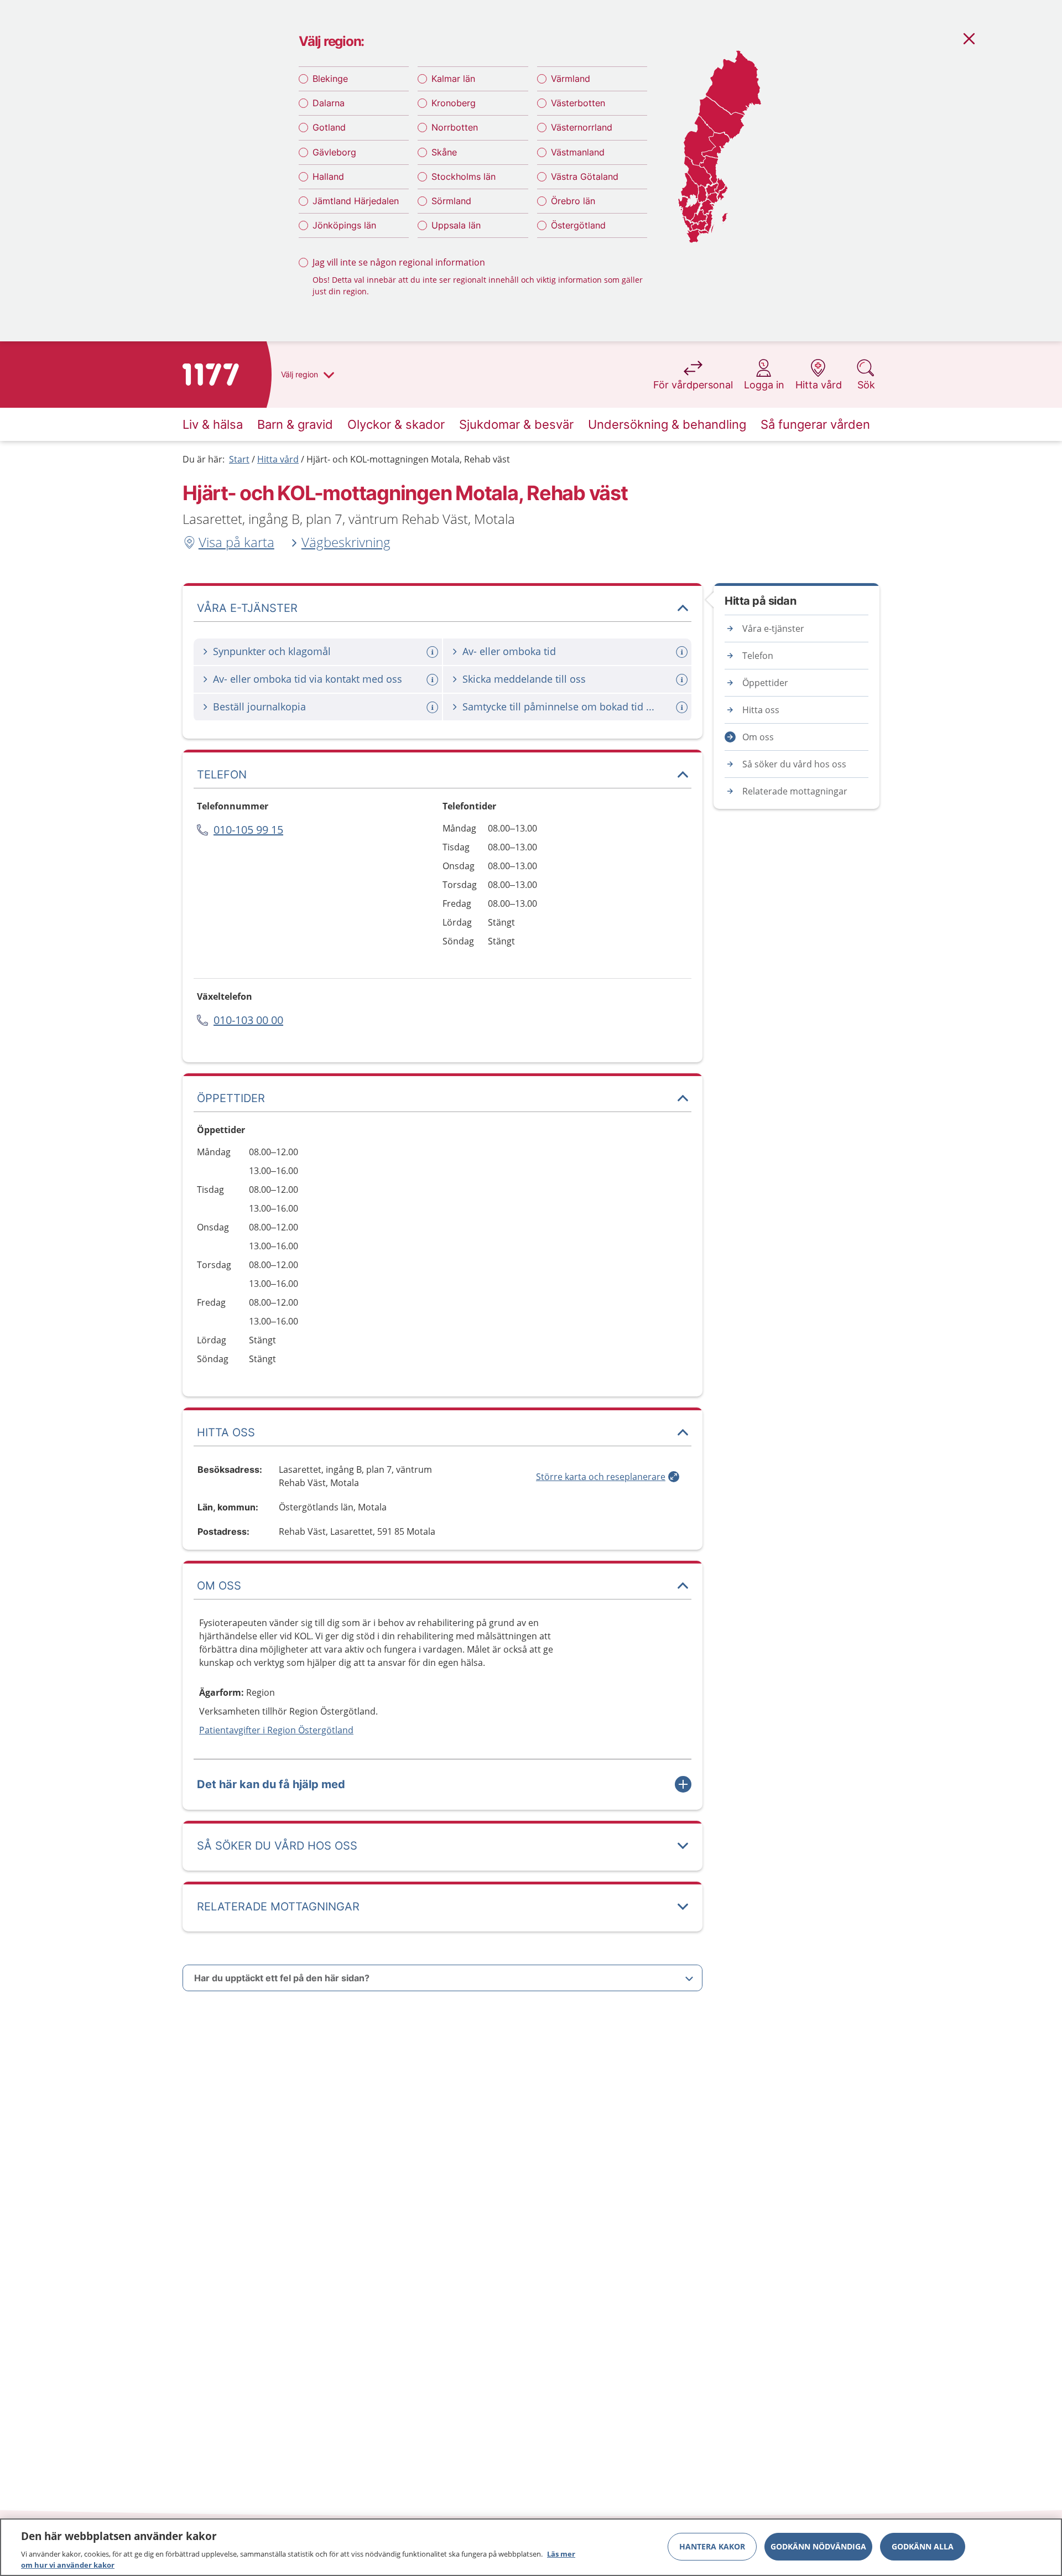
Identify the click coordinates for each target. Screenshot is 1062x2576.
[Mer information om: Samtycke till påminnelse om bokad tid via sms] (683, 707)
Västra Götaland (585, 176)
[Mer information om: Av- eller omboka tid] (683, 652)
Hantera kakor (712, 2546)
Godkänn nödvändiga (818, 2546)
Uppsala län (456, 225)
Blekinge (330, 79)
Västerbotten (578, 103)
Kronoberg (454, 103)
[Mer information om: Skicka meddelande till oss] (683, 680)
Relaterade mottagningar (795, 791)
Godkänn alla (923, 2546)
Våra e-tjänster (773, 629)
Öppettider (765, 683)
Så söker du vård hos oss (794, 764)
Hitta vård (278, 459)
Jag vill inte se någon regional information (399, 262)
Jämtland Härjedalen (356, 201)
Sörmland (451, 201)
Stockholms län (464, 176)
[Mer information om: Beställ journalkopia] (434, 707)
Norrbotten (455, 127)
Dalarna (329, 103)
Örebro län (573, 201)
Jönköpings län (344, 225)
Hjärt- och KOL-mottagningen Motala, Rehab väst (408, 459)
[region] (531, 2547)
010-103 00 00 (248, 1020)
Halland (328, 176)
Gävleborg (334, 152)
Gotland (329, 127)
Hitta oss (761, 710)
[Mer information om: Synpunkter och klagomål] (434, 652)
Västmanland (578, 152)
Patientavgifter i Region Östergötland (276, 1730)
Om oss (758, 737)
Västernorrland (582, 127)
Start (239, 459)
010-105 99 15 (248, 830)
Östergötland (578, 225)
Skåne (444, 152)
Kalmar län (453, 79)
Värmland (571, 79)
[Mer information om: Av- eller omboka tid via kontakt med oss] (434, 680)
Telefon (758, 656)
